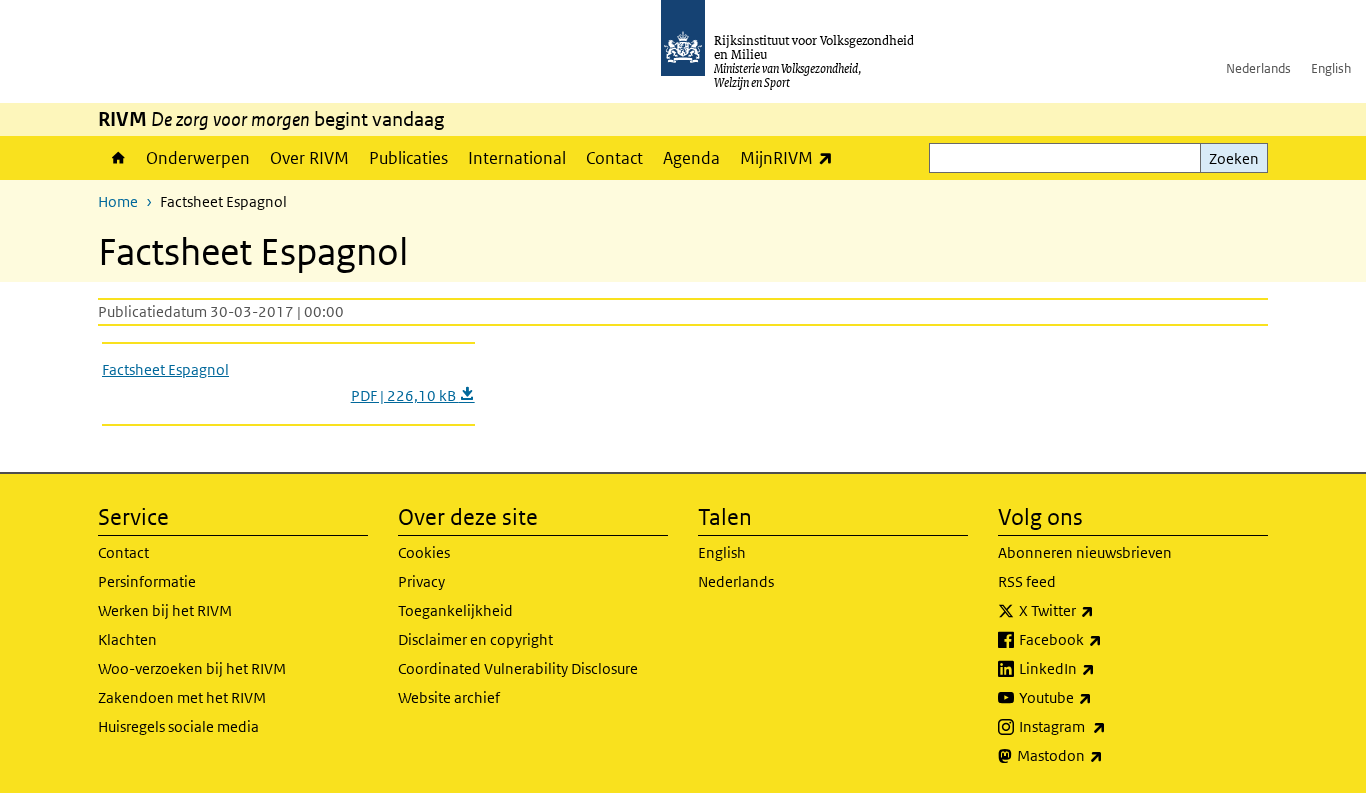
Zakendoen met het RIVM (182, 697)
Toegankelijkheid (455, 610)
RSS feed (1027, 581)
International (517, 158)
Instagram (1106, 726)
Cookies (424, 552)
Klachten (127, 639)
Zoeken (1234, 158)
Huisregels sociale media (178, 726)
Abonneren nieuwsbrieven (1085, 552)
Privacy (421, 581)
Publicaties (408, 158)
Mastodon (1104, 755)
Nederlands (1258, 68)
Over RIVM (309, 158)
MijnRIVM (791, 157)
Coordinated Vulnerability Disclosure (518, 668)
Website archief (449, 697)
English (1331, 68)
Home (117, 158)
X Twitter (1100, 610)
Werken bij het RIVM (165, 610)
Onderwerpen (198, 158)
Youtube (1099, 697)
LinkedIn (1101, 668)
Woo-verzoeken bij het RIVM (192, 668)
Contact (614, 158)
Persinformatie (147, 581)
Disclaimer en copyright (475, 639)
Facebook (1104, 639)
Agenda (691, 158)
